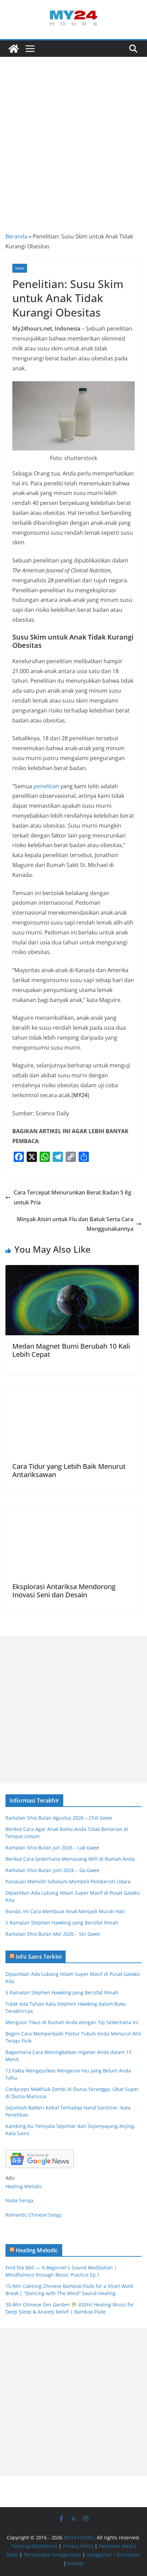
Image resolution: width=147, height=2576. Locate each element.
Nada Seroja (19, 2200)
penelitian (46, 786)
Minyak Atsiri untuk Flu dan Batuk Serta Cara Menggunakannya (75, 1224)
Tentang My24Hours (34, 2546)
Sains (20, 268)
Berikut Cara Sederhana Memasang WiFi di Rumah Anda (70, 1859)
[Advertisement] (73, 134)
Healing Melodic (24, 2186)
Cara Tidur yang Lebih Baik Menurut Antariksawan (69, 1470)
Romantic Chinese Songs (34, 2215)
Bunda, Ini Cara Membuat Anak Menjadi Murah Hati (65, 1911)
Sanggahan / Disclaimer (114, 2555)
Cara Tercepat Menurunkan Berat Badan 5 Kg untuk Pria (72, 1197)
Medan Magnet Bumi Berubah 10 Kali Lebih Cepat (71, 1350)
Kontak (76, 2563)
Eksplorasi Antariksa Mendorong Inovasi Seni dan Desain (64, 1591)
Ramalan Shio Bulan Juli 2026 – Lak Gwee (52, 1848)
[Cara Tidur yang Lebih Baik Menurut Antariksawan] (72, 1390)
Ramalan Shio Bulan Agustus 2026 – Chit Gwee (59, 1818)
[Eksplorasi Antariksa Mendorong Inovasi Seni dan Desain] (72, 1510)
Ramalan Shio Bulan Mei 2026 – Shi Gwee (53, 1934)
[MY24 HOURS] (14, 49)
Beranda (16, 236)
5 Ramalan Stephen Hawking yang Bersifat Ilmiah (62, 1923)
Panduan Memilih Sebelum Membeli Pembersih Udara (68, 1881)
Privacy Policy (78, 2546)
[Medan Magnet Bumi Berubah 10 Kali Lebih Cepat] (72, 1270)
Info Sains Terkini (39, 1957)
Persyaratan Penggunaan (52, 2555)
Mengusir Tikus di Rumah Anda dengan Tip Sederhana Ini (72, 2022)
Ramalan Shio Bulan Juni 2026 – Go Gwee (52, 1870)
